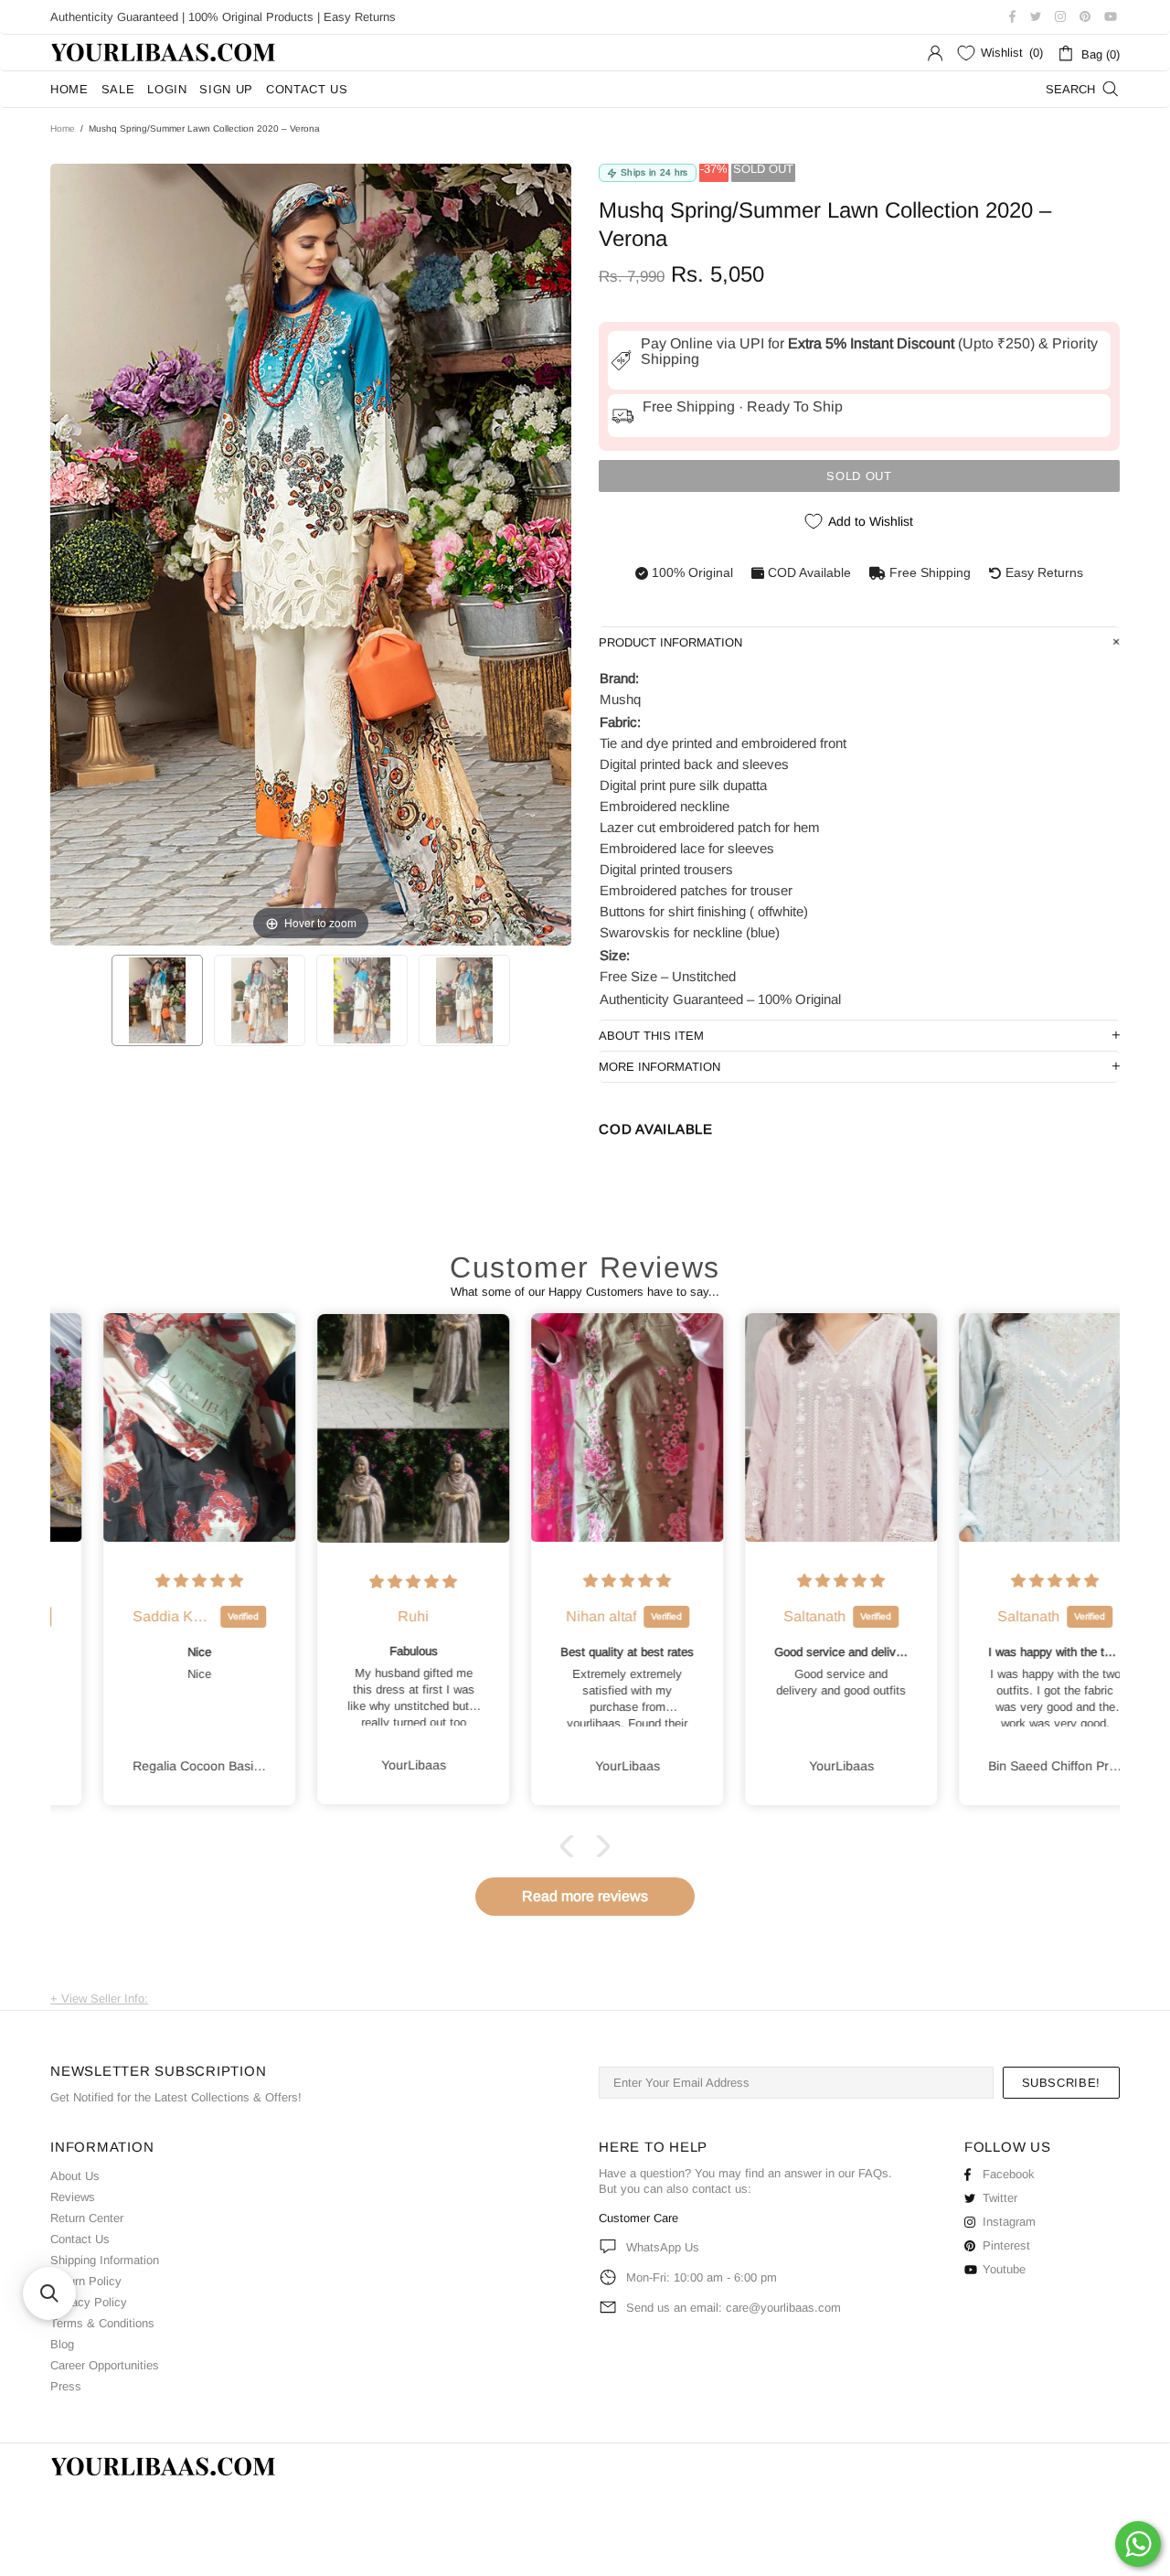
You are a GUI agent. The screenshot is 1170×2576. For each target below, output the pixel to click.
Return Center (87, 2218)
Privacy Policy (89, 2302)
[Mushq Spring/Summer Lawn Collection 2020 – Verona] (157, 1000)
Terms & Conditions (102, 2323)
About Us (75, 2176)
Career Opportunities (105, 2365)
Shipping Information (105, 2260)
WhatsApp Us (663, 2247)
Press (66, 2386)
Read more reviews (585, 1896)
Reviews (73, 2197)
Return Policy (86, 2281)
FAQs (873, 2173)
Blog (62, 2344)
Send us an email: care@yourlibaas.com (734, 2308)
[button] (571, 1846)
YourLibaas (165, 53)
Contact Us (80, 2239)
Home (63, 128)
